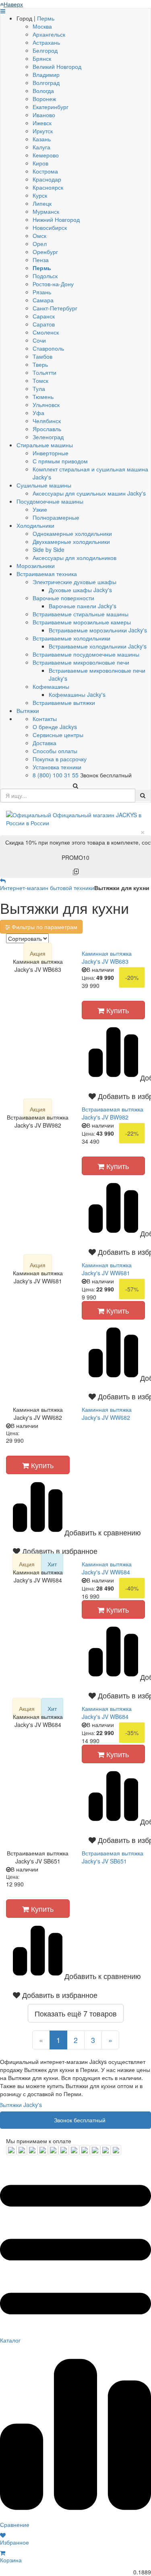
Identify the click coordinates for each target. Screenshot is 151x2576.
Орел (40, 244)
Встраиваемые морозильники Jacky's (98, 630)
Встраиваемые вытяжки (64, 702)
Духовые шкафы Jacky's (80, 590)
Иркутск (43, 131)
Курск (40, 195)
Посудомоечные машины (50, 501)
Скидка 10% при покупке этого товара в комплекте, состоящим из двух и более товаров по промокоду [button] (78, 850)
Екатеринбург (51, 107)
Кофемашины (51, 686)
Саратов (44, 324)
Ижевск (42, 123)
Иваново (44, 115)
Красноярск (48, 187)
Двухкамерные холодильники (71, 541)
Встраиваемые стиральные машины (81, 614)
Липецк (42, 203)
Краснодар (47, 179)
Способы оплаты (55, 751)
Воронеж (44, 99)
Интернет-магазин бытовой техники (47, 888)
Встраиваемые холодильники (71, 638)
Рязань (42, 292)
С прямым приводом (60, 461)
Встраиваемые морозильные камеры (82, 622)
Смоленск (46, 332)
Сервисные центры (58, 735)
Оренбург (45, 252)
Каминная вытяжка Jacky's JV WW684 (107, 1568)
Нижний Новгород (56, 219)
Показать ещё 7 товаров (76, 2013)
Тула (39, 388)
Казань (42, 139)
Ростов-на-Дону (53, 284)
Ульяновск (46, 405)
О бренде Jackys (55, 727)
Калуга (41, 147)
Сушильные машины (44, 485)
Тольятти (44, 372)
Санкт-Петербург (55, 308)
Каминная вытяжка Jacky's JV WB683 (107, 957)
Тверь (40, 364)
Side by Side (49, 549)
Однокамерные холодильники (72, 533)
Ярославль (47, 429)
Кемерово (46, 155)
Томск (40, 380)
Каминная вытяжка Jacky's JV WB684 (107, 1713)
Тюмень (43, 397)
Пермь (46, 18)
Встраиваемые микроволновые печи (81, 662)
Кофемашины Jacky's (77, 694)
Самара (43, 300)
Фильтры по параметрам (44, 927)
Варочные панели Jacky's (83, 606)
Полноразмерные (56, 517)
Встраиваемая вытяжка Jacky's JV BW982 (113, 1113)
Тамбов (42, 356)
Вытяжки (28, 711)
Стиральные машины (45, 445)
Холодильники (35, 525)
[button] (114, 1096)
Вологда (43, 91)
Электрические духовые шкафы (74, 582)
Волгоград (46, 83)
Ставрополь (48, 348)
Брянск (42, 58)
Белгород (45, 50)
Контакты (45, 719)
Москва (42, 26)
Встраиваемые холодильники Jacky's (98, 646)
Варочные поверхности (63, 598)
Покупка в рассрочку (60, 759)
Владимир (46, 74)
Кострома (45, 171)
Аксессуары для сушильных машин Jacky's (89, 493)
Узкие (40, 509)
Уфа (38, 413)
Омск (39, 235)
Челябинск (47, 421)
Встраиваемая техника (47, 574)
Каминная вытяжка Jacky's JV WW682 (107, 1413)
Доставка (44, 743)
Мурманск (46, 211)
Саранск (44, 316)
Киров (40, 163)
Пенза (41, 260)
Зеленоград (48, 437)
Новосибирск (50, 227)
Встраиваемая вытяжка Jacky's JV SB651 (113, 1857)
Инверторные (51, 453)
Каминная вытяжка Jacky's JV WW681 (107, 1269)
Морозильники (36, 566)
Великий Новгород (57, 66)
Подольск (45, 276)
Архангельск (49, 34)
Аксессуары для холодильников (74, 558)
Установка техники (57, 767)
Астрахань (46, 42)
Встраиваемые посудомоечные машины (86, 654)
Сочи (39, 340)
